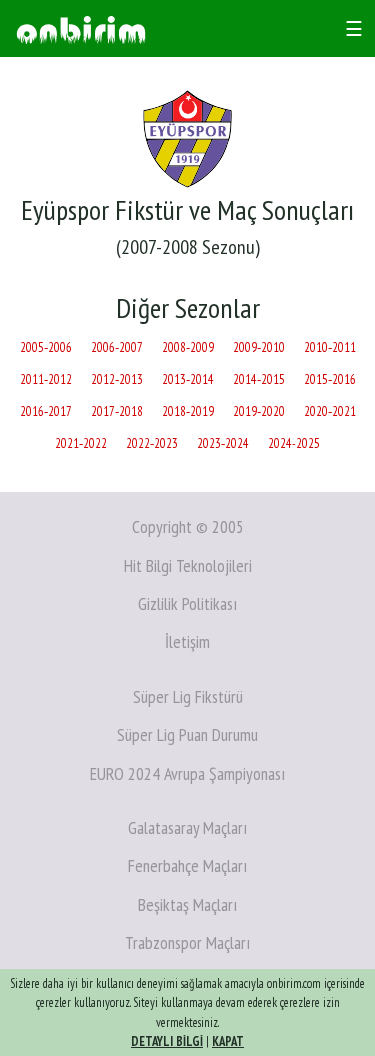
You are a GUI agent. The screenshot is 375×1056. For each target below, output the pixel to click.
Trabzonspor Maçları (187, 942)
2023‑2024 (223, 443)
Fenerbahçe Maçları (187, 865)
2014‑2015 (259, 379)
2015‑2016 (330, 379)
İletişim (187, 641)
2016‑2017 (46, 411)
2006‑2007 (117, 347)
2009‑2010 (259, 347)
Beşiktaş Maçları (187, 904)
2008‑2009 (188, 347)
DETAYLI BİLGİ (167, 1041)
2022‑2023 (152, 443)
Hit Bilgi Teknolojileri (188, 565)
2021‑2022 (81, 443)
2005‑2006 (46, 347)
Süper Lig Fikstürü (188, 696)
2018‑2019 (188, 411)
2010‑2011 (330, 347)
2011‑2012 (46, 379)
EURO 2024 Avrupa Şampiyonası (187, 773)
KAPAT (228, 1041)
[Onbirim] (81, 28)
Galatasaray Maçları (187, 827)
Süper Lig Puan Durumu (187, 734)
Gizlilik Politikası (187, 603)
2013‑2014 (188, 379)
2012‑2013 (117, 379)
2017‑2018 (117, 411)
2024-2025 (294, 443)
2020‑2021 (330, 411)
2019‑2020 (259, 411)
